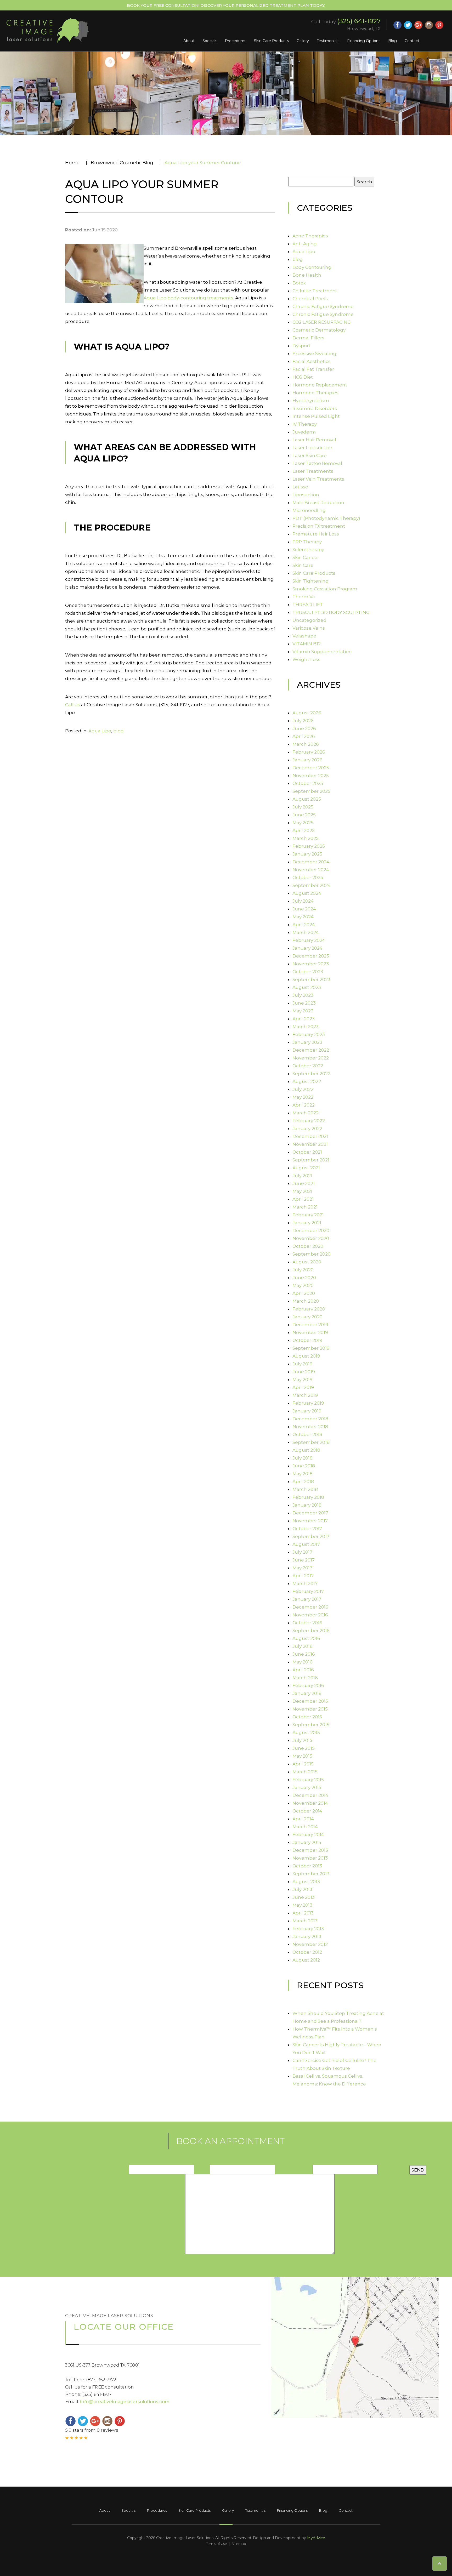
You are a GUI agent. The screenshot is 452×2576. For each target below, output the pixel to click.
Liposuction (306, 495)
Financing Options (364, 41)
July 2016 (303, 1646)
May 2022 (303, 1097)
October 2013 (307, 1866)
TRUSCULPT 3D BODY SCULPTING (331, 612)
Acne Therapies (310, 236)
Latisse (300, 487)
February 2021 (308, 1215)
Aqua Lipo (100, 731)
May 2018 (303, 1474)
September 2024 (312, 885)
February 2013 (308, 1929)
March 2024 (306, 932)
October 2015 (307, 1717)
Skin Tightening (310, 581)
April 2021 (303, 1199)
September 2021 (311, 1160)
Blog (392, 41)
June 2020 (304, 1278)
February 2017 (308, 1591)
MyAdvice (316, 2538)
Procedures (236, 41)
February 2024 (309, 940)
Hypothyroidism (311, 401)
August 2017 (306, 1544)
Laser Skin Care (310, 455)
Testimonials (328, 41)
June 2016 (304, 1654)
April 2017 (303, 1576)
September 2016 (311, 1631)
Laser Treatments (313, 471)
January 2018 (307, 1505)
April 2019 (303, 1387)
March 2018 (305, 1489)
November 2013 (310, 1858)
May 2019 (303, 1380)
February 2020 (309, 1309)
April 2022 (304, 1105)
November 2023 (311, 964)
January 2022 (307, 1129)
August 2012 (306, 1960)
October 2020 (308, 1246)
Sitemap (239, 2544)
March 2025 (306, 838)
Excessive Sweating (314, 354)
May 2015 (302, 1756)
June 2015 (304, 1748)
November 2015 (310, 1709)
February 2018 (308, 1497)
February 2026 (309, 752)
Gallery (303, 41)
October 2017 (307, 1529)
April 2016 (303, 1670)
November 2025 (311, 776)
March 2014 (305, 1827)
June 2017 (304, 1560)
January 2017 (307, 1599)
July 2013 (302, 1889)
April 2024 (304, 925)
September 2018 (311, 1442)
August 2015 (306, 1732)
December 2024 (311, 862)
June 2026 (304, 728)
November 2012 (310, 1944)
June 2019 (304, 1372)
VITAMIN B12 (307, 644)
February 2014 (308, 1834)
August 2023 (307, 987)
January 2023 (307, 1042)
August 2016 (306, 1638)
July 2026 (303, 721)
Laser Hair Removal (314, 440)
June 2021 (304, 1183)
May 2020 (303, 1285)
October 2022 (308, 1066)
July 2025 (303, 807)
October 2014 (307, 1811)
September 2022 (311, 1074)
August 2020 (307, 1262)
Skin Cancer (306, 557)
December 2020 (311, 1230)
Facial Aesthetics (312, 361)
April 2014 (303, 1819)
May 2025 (303, 823)
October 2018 (307, 1434)
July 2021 (302, 1176)
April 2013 (303, 1913)
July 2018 (303, 1458)
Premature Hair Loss (316, 534)
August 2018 (306, 1450)
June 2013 (304, 1897)
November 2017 (310, 1521)
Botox (299, 283)
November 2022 (311, 1058)
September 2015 (311, 1725)
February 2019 (308, 1403)
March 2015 (305, 1772)
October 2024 (308, 877)
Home (72, 163)
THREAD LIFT (308, 605)
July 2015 (302, 1740)
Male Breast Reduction (318, 503)
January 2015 (307, 1787)
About (189, 41)
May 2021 (302, 1191)
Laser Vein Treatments (318, 479)
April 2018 (303, 1481)
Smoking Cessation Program (325, 589)
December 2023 (311, 956)
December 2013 (310, 1850)
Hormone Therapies (315, 393)
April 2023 (304, 1019)
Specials (210, 41)
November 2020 (311, 1238)
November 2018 (310, 1427)
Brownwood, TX (364, 29)
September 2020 (312, 1254)
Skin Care (303, 565)
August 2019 (306, 1356)
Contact (412, 41)
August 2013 (306, 1882)
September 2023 (311, 979)
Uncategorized (309, 620)
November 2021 (310, 1144)
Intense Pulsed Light (316, 416)
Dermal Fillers (308, 338)
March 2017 (305, 1583)
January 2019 (307, 1411)
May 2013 (302, 1905)
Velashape (304, 636)
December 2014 (310, 1795)
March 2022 (306, 1113)
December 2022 (311, 1050)
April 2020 (304, 1293)
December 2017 (310, 1513)
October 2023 (308, 972)
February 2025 (309, 846)
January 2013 (307, 1936)
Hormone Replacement (320, 385)
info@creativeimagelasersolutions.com (125, 2402)
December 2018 (310, 1419)
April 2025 (304, 830)
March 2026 (306, 744)
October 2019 (307, 1340)
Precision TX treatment (319, 526)
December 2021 (310, 1136)
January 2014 (307, 1842)
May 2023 (303, 1011)
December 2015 (310, 1701)
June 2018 (304, 1466)
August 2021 (306, 1168)
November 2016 (310, 1615)
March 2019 (305, 1395)
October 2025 (308, 783)
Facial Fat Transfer (313, 369)
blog (118, 731)
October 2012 (307, 1952)
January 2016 (307, 1693)
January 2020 (307, 1317)
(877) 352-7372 (101, 2380)
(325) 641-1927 (359, 21)
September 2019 (311, 1348)
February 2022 (309, 1121)
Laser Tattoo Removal (317, 463)
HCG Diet (303, 377)
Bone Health (307, 275)
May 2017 (302, 1568)
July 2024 (303, 901)
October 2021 (307, 1152)
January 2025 (307, 854)
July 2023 (303, 995)
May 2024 (303, 917)
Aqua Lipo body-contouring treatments (188, 298)
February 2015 (308, 1780)
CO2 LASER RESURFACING (322, 322)
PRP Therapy (307, 542)
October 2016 (307, 1623)
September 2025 (311, 791)
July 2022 (303, 1089)
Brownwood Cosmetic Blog (122, 163)
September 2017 (311, 1536)
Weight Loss (306, 659)
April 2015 (303, 1764)
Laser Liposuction (312, 448)
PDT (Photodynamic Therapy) (326, 518)
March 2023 (306, 1027)
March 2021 (305, 1207)
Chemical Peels (310, 299)
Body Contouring (312, 267)
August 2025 (307, 799)
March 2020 (306, 1301)
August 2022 (307, 1081)
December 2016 (310, 1607)
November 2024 (311, 870)
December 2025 (311, 768)
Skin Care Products (271, 41)
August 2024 (307, 893)
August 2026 (307, 713)
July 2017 (302, 1552)
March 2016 (305, 1678)
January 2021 (307, 1223)
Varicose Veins (309, 628)
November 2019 (310, 1332)
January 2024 (307, 948)
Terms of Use (216, 2544)
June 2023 (304, 1003)
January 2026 (307, 760)
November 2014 (310, 1803)
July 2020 (303, 1270)
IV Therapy (305, 424)
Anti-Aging (305, 244)
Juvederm (304, 432)
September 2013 (311, 1874)
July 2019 (303, 1364)
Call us (73, 705)
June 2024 (304, 909)
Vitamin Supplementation (322, 652)
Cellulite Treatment (315, 291)
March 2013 (305, 1921)
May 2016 (303, 1662)
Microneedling (309, 510)
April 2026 (304, 736)
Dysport (301, 346)
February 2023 (309, 1034)
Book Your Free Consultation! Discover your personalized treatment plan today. (226, 5)
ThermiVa (304, 597)
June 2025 (304, 815)
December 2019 (310, 1325)
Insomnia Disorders (315, 408)
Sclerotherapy (308, 550)
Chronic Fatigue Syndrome (323, 306)
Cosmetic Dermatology (319, 330)
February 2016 (308, 1685)
